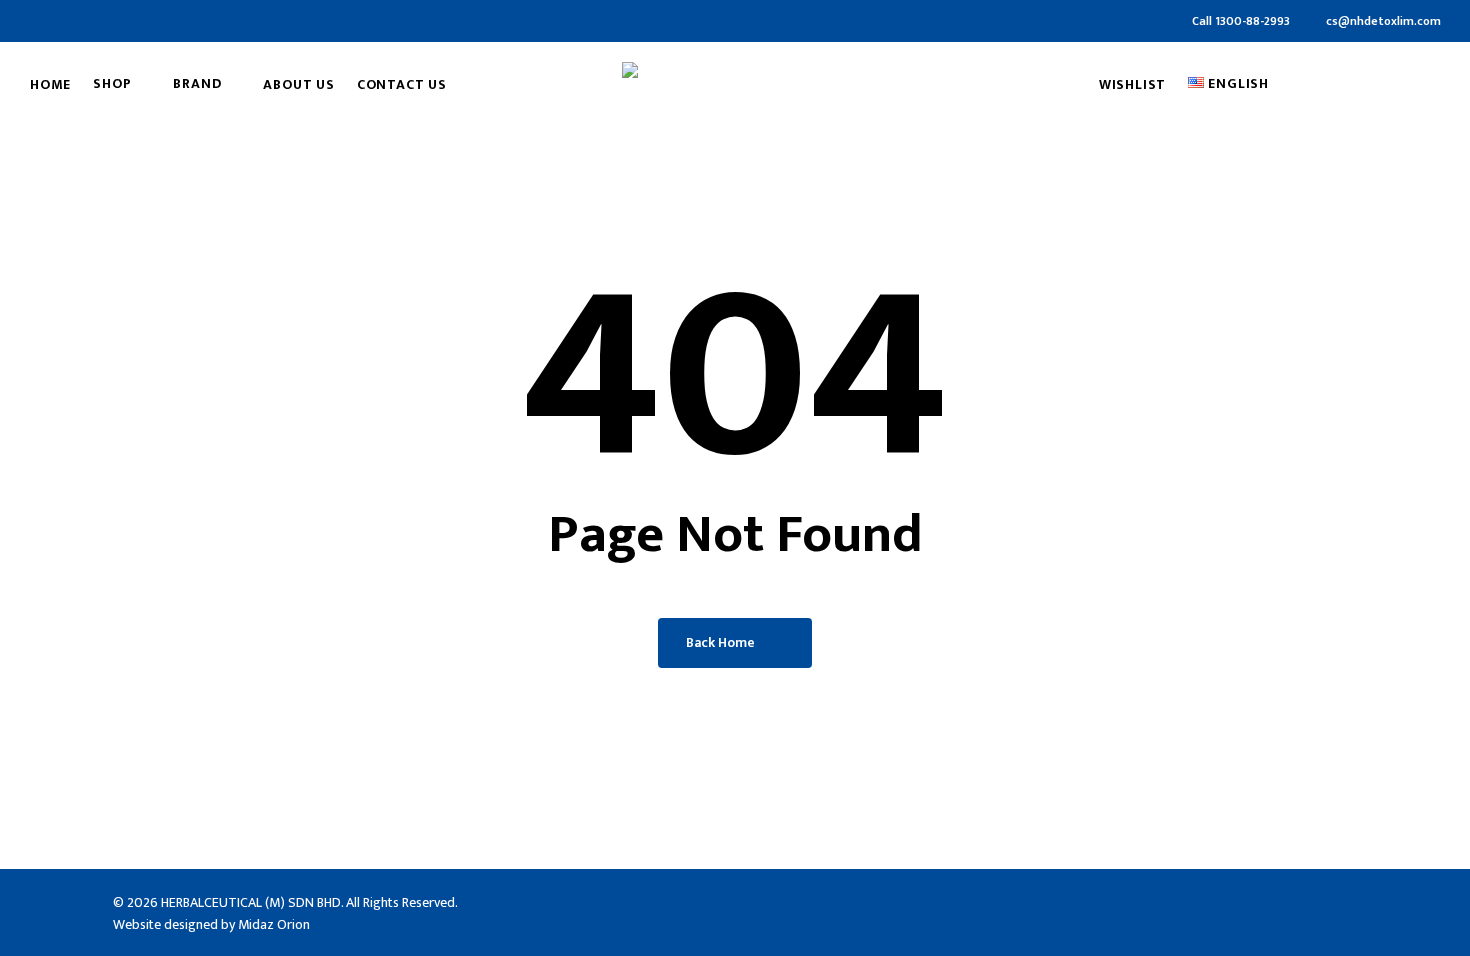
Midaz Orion (274, 924)
